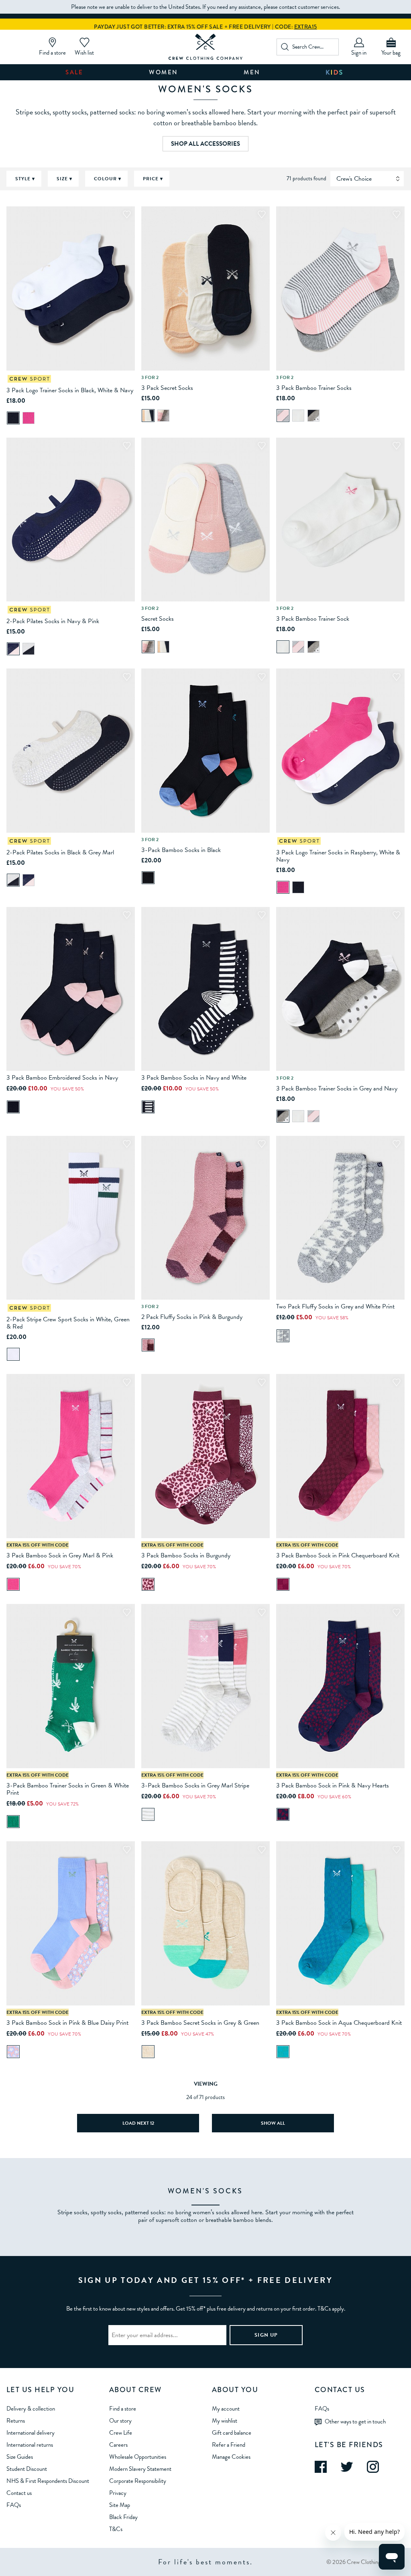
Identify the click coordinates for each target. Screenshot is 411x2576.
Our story (120, 2421)
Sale (74, 72)
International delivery (31, 2433)
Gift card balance (232, 2433)
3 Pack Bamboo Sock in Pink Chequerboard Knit (338, 1555)
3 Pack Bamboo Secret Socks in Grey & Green (200, 2023)
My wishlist (225, 2421)
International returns (30, 2445)
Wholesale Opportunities (138, 2457)
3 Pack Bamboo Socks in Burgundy (186, 1555)
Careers (118, 2445)
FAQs (14, 2505)
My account (226, 2409)
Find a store (123, 2409)
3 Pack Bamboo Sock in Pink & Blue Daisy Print (67, 2023)
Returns (16, 2421)
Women (164, 72)
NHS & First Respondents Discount (48, 2481)
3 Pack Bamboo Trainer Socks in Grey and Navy (337, 1088)
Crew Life (121, 2433)
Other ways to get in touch (355, 2421)
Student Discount (27, 2469)
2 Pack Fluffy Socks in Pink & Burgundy (192, 1317)
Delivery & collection (31, 2409)
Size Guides (20, 2457)
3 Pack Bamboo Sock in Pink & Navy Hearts (333, 1785)
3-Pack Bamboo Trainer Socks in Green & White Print (68, 1789)
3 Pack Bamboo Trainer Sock (313, 619)
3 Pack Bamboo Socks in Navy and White (194, 1078)
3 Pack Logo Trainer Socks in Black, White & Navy (70, 390)
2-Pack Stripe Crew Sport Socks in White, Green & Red (68, 1323)
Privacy (118, 2493)
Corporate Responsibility (138, 2481)
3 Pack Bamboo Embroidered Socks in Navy (62, 1078)
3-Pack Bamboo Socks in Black (181, 850)
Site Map (120, 2505)
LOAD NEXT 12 (138, 2123)
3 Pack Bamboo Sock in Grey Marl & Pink (60, 1555)
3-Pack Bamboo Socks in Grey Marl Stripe (195, 1785)
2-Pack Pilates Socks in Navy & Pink (53, 621)
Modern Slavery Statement (140, 2469)
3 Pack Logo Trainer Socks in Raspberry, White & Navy (338, 856)
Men (252, 72)
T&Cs (116, 2529)
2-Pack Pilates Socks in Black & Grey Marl (60, 852)
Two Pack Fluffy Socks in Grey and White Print (335, 1306)
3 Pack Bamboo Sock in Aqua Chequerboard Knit (339, 2023)
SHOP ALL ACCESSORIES (205, 144)
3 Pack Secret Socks (167, 388)
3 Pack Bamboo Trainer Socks (314, 388)
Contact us (19, 2493)
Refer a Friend (229, 2445)
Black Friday (123, 2517)
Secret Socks (158, 619)
